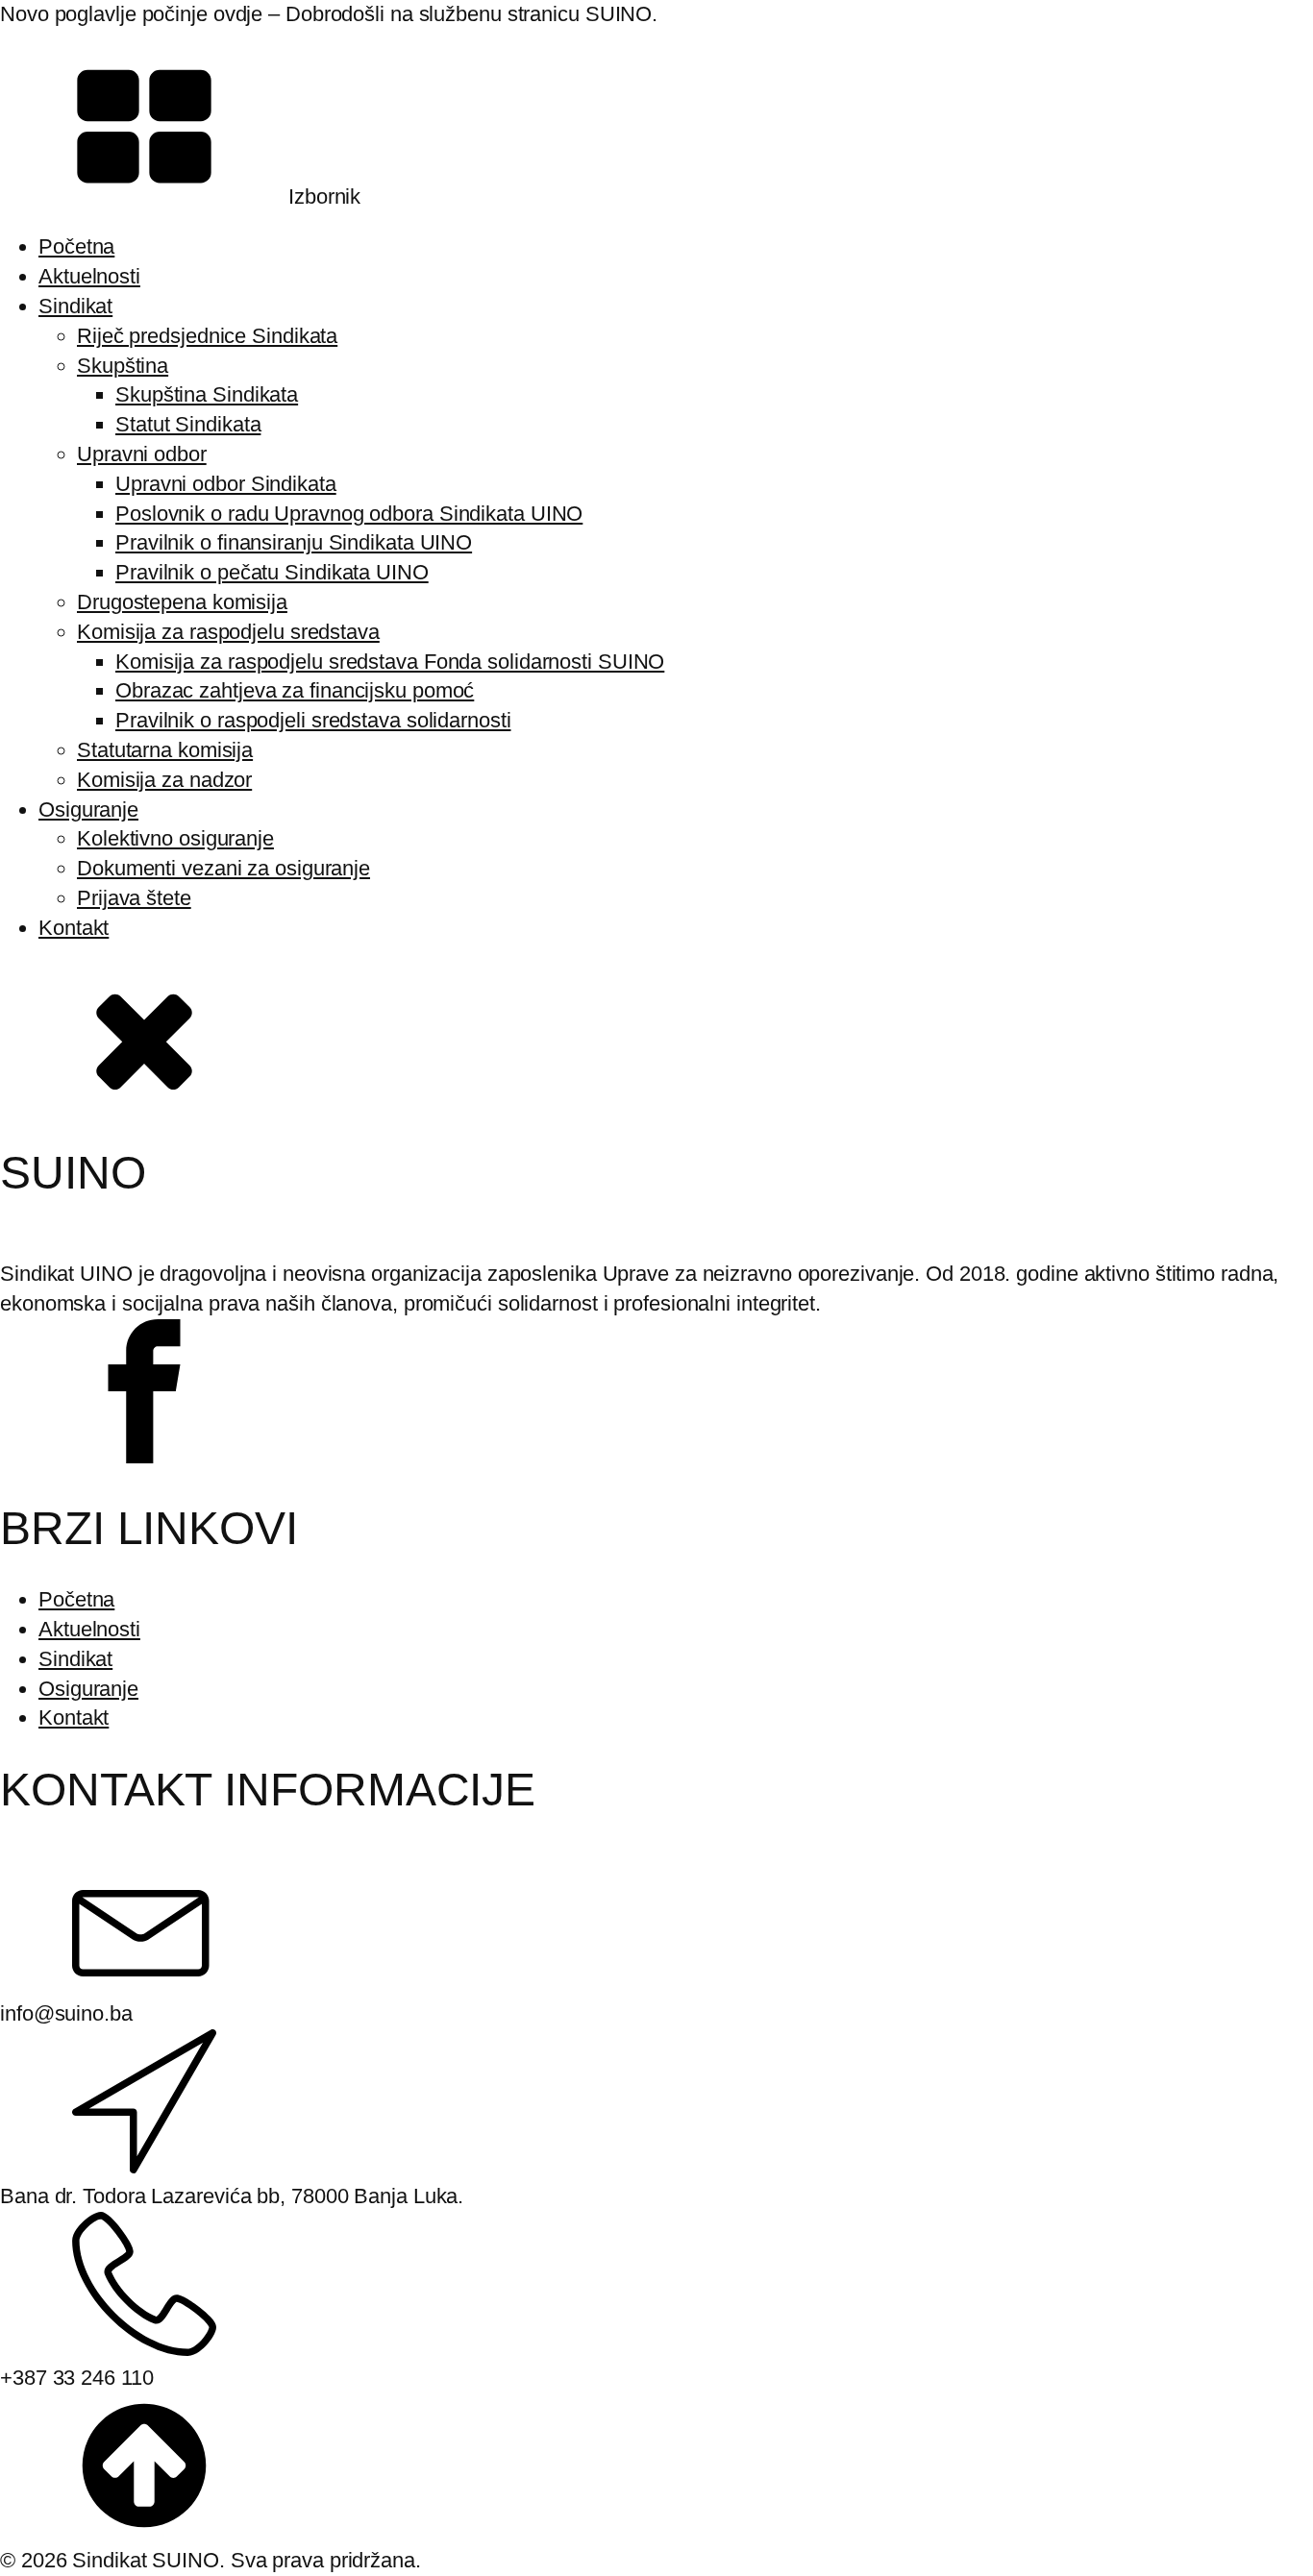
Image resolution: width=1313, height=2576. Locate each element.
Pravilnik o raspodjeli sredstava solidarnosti (313, 720)
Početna (76, 246)
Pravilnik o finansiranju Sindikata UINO (294, 542)
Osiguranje (88, 810)
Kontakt (74, 928)
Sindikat (75, 306)
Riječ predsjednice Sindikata (207, 336)
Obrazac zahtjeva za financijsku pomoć (295, 690)
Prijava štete (134, 898)
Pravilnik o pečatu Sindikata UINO (272, 572)
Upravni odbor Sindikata (226, 484)
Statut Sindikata (188, 424)
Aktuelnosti (89, 276)
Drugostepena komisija (182, 602)
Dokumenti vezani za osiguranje (223, 868)
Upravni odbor (142, 454)
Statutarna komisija (165, 750)
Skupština (123, 366)
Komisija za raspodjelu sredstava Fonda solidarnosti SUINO (390, 662)
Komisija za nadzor (164, 780)
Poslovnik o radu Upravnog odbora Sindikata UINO (349, 514)
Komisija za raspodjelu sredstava (228, 632)
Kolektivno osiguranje (175, 838)
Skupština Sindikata (207, 394)
